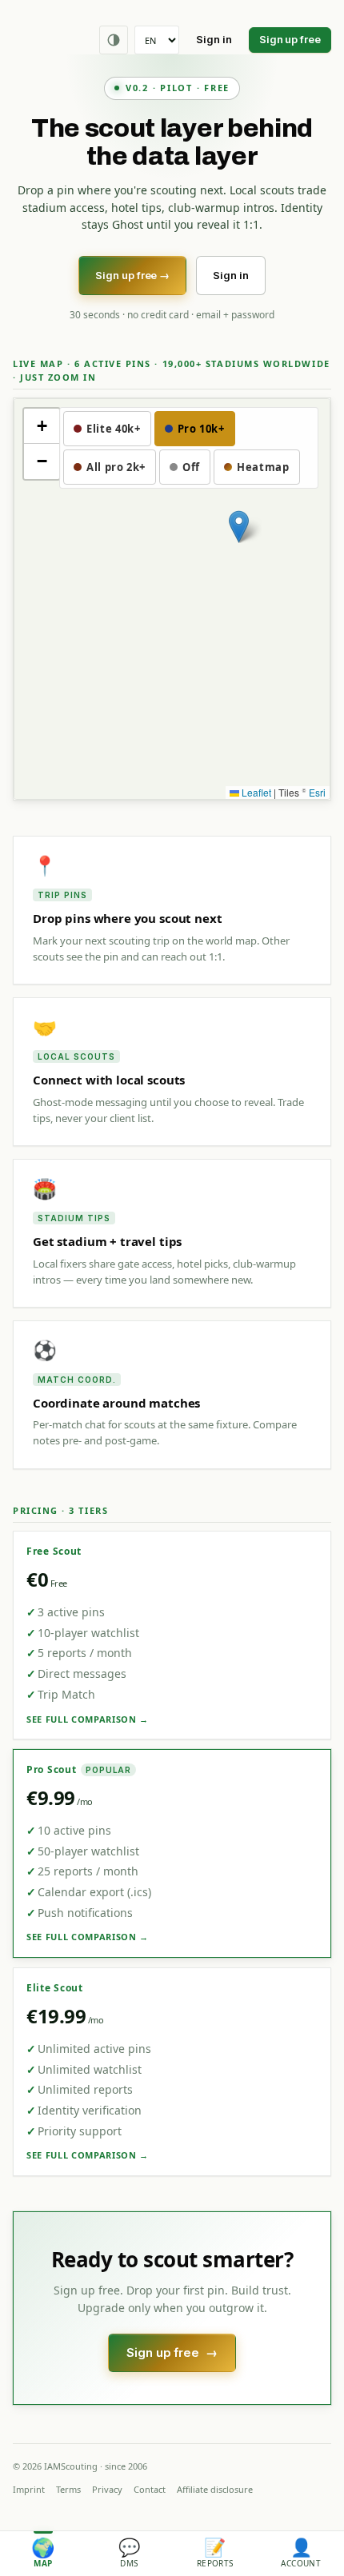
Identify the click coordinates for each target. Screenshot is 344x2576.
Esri (317, 792)
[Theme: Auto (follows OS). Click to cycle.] (114, 40)
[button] (239, 527)
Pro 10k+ (201, 429)
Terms (68, 2489)
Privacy (107, 2489)
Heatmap (263, 467)
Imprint (29, 2489)
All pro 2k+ (116, 467)
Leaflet (255, 792)
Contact (150, 2489)
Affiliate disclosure (215, 2489)
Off (191, 467)
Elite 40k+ (114, 429)
